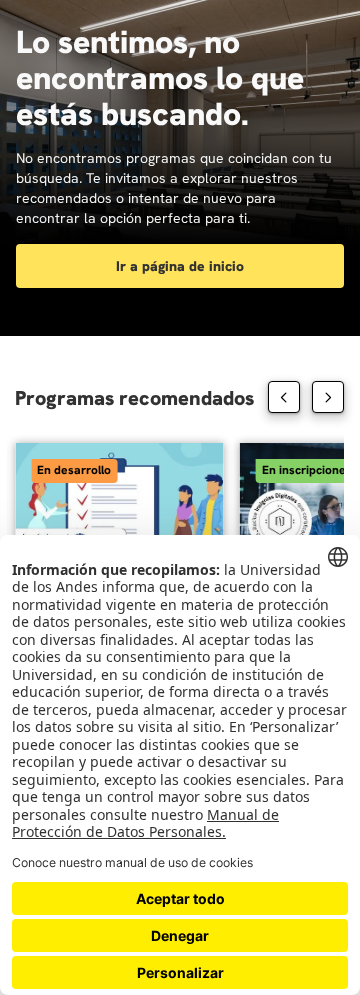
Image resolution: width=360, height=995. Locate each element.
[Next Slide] (328, 397)
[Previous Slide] (284, 397)
